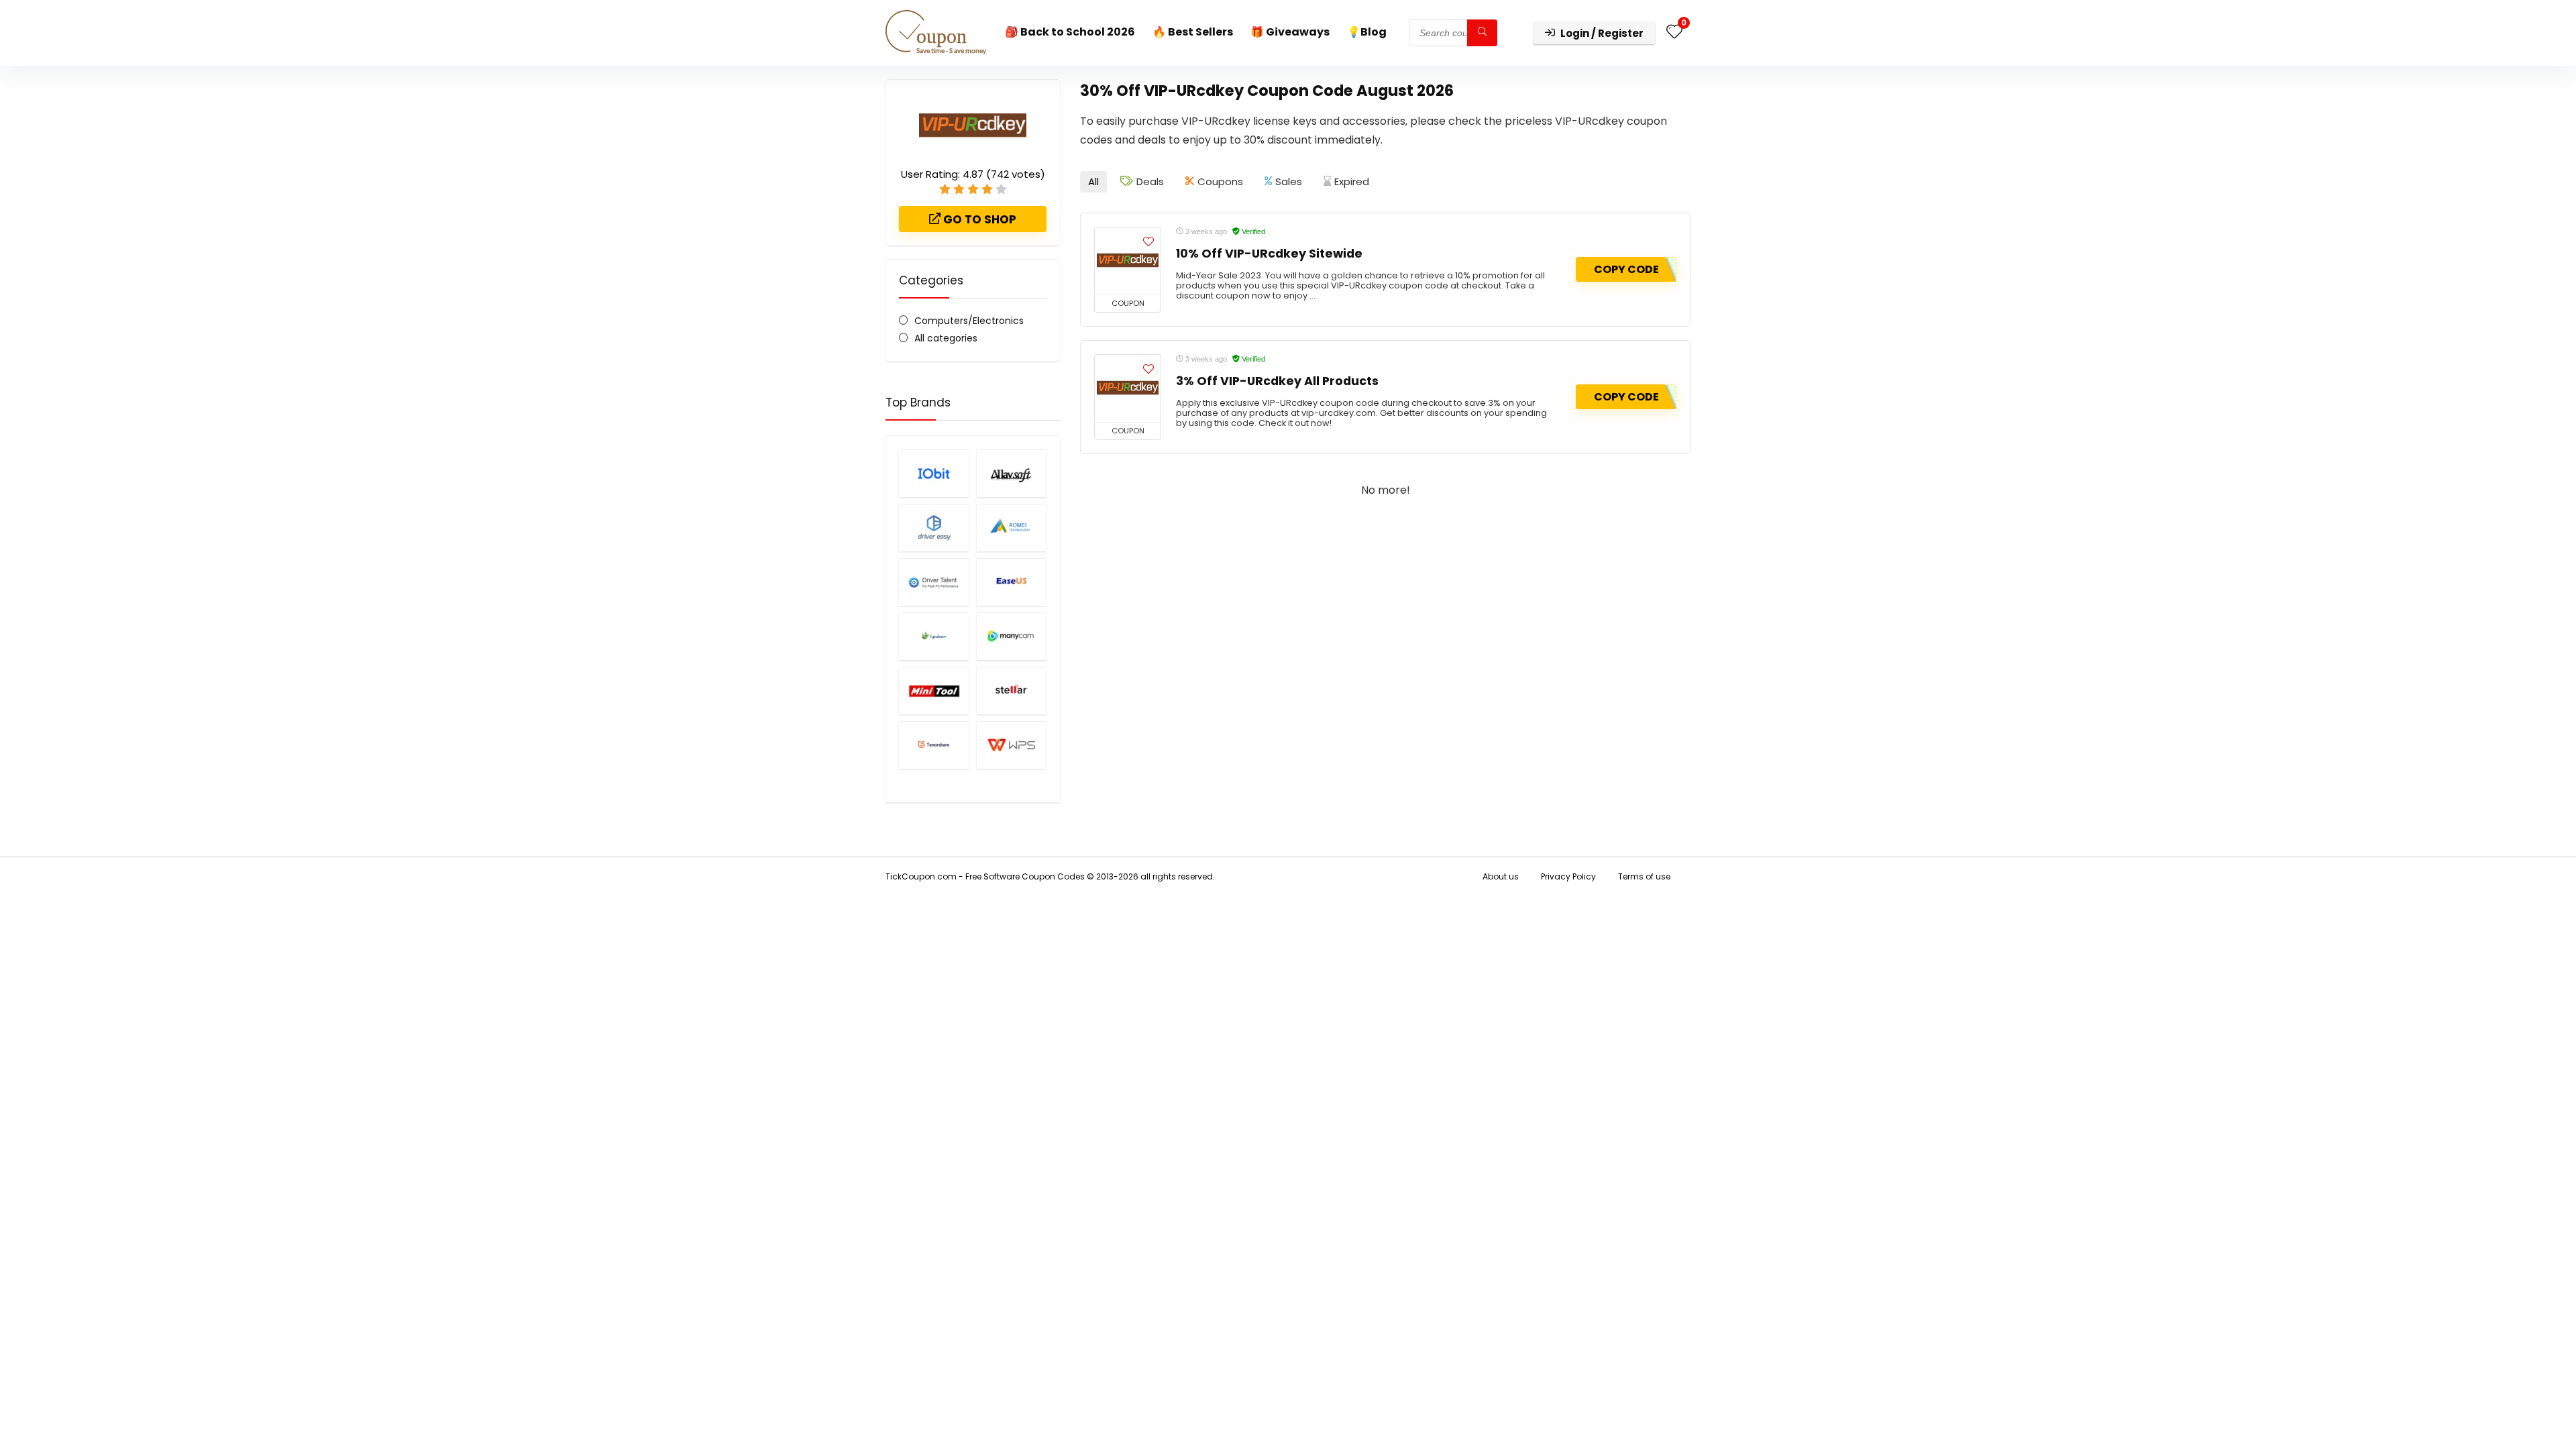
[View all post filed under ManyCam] (1012, 636)
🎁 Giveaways (1290, 32)
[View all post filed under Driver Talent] (934, 582)
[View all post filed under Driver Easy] (934, 528)
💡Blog (1367, 32)
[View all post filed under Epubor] (934, 636)
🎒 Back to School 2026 (1070, 32)
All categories (946, 338)
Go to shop (978, 219)
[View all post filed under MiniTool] (934, 691)
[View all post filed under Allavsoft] (1012, 473)
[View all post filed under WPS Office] (1012, 745)
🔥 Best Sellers (1193, 32)
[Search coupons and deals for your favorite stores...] (1482, 33)
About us (1501, 876)
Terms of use (1644, 876)
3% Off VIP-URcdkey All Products (1277, 381)
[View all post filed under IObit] (934, 473)
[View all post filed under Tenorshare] (934, 745)
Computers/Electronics (969, 321)
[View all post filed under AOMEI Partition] (1012, 528)
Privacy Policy (1568, 876)
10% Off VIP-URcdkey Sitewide (1269, 254)
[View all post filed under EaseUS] (1012, 582)
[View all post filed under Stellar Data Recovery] (1012, 691)
